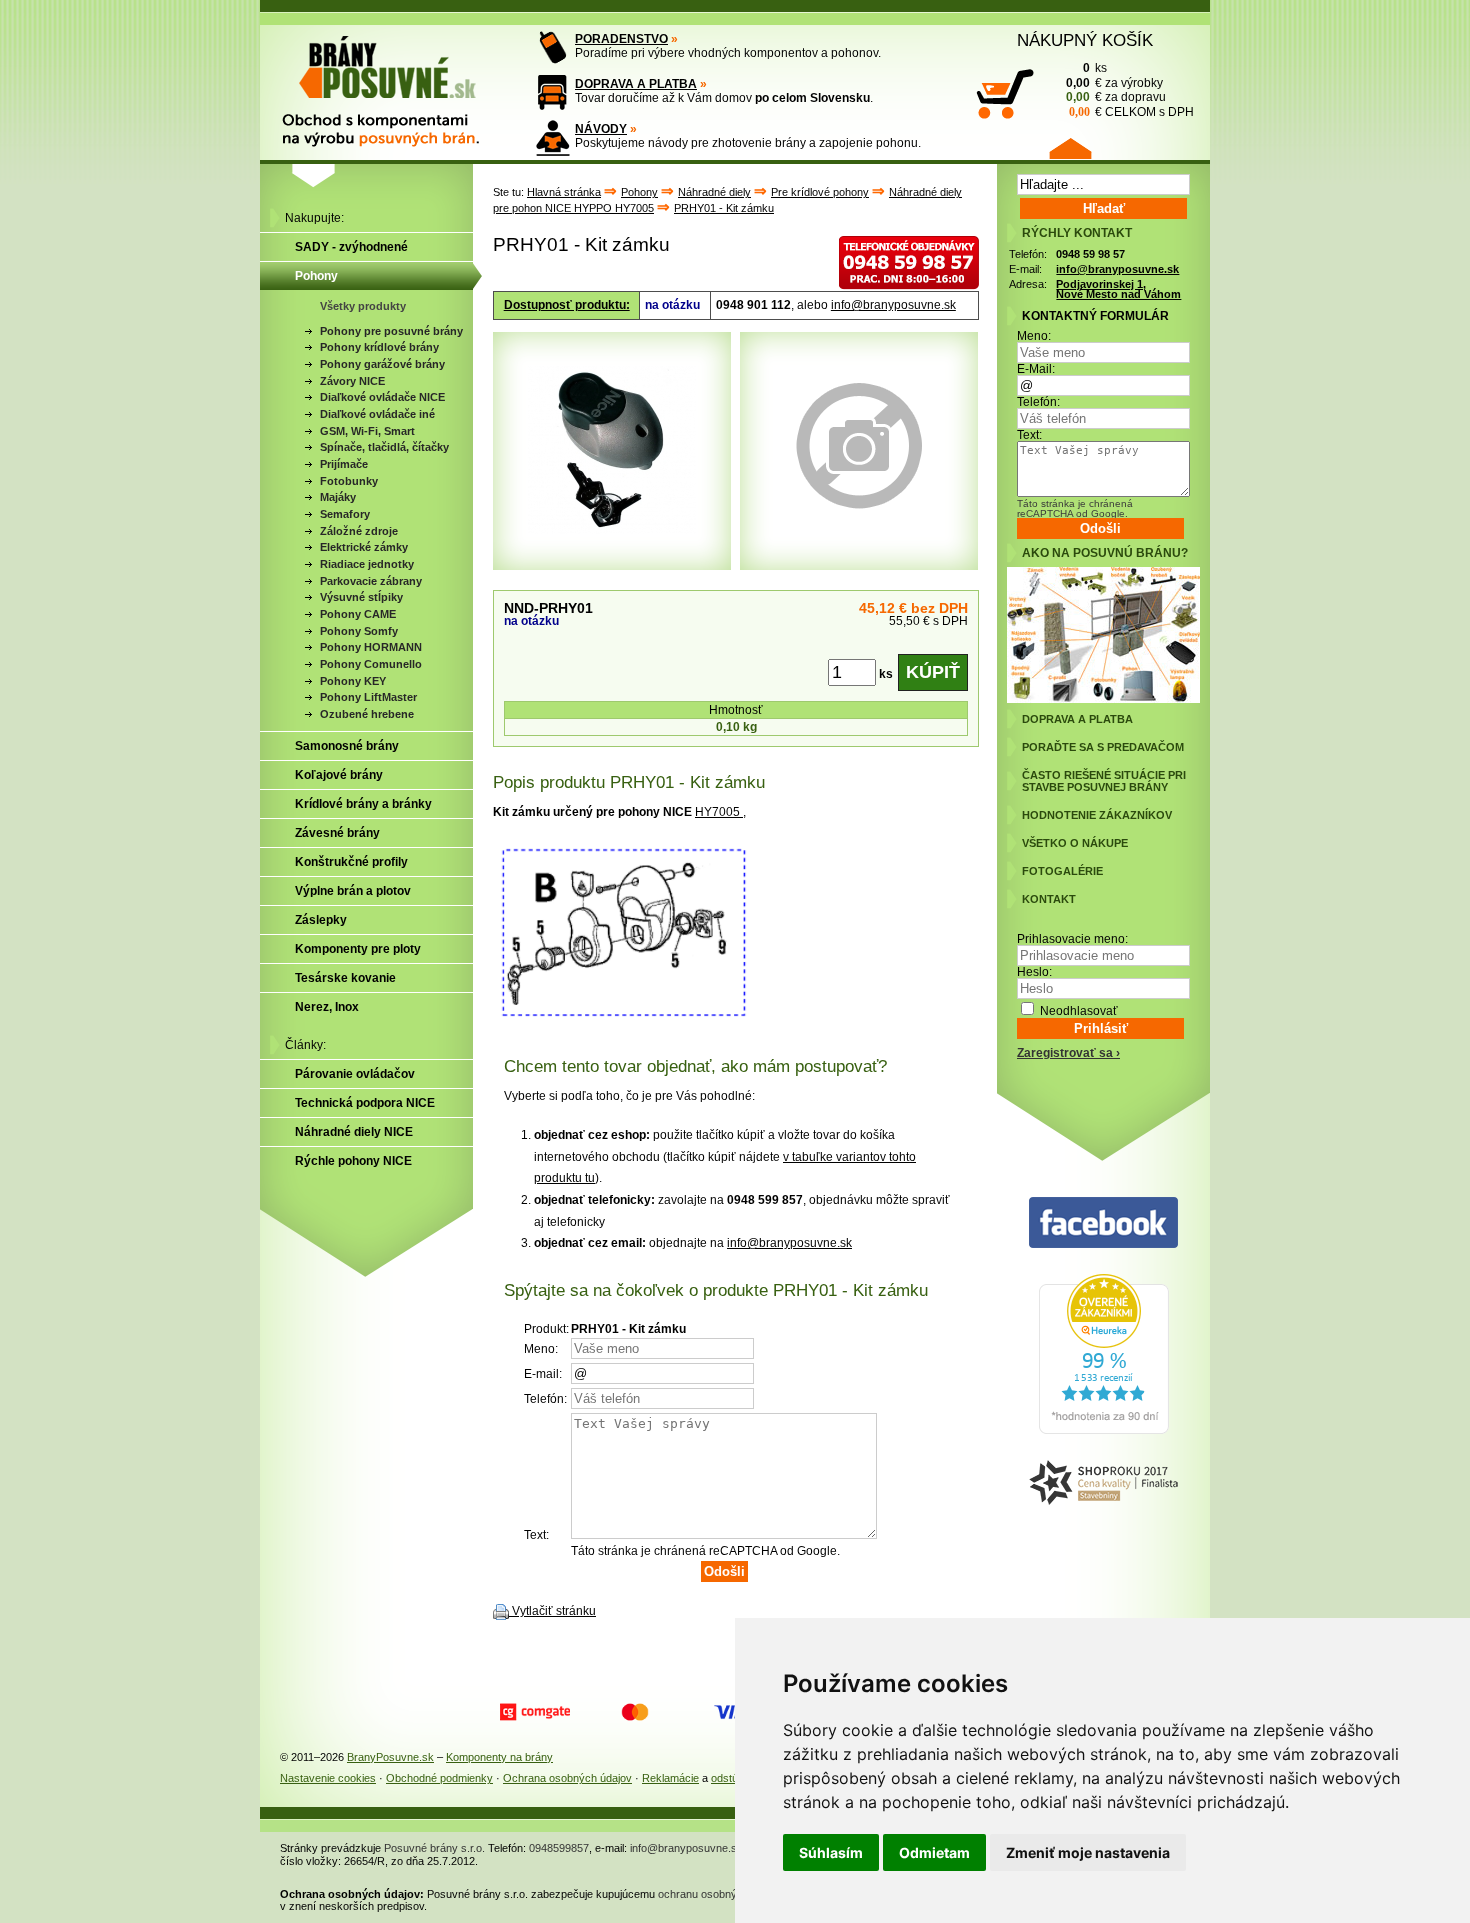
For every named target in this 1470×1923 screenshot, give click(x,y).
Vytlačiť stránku (554, 1611)
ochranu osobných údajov (721, 1894)
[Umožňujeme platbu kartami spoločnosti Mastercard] (635, 1712)
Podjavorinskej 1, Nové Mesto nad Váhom (1118, 289)
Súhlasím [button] (831, 1852)
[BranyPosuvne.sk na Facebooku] (1103, 1223)
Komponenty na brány (499, 1757)
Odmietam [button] (934, 1852)
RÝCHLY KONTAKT (1077, 233)
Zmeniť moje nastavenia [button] (1088, 1852)
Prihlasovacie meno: (1072, 939)
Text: (1029, 435)
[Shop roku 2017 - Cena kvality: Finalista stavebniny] (1103, 1483)
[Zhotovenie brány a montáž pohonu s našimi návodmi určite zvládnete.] (552, 137)
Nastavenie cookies (328, 1778)
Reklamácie (670, 1778)
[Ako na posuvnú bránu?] (1103, 699)
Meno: (1034, 336)
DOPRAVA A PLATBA (636, 84)
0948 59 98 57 (1090, 254)
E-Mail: (1036, 369)
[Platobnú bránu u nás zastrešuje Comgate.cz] (535, 1712)
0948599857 (559, 1848)
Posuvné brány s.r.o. (434, 1848)
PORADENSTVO (621, 39)
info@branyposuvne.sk (893, 305)
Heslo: (1034, 972)
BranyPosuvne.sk (390, 1757)
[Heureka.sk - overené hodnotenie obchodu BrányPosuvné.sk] (1104, 1430)
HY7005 (719, 812)
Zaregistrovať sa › (1068, 1053)
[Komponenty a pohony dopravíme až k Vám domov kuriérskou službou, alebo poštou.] (552, 92)
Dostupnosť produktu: (567, 305)
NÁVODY (601, 129)
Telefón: (1038, 402)
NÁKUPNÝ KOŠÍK (1085, 40)
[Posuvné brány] (395, 82)
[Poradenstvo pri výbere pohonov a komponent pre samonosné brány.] (552, 47)
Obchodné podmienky (439, 1778)
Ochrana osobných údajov (567, 1778)
